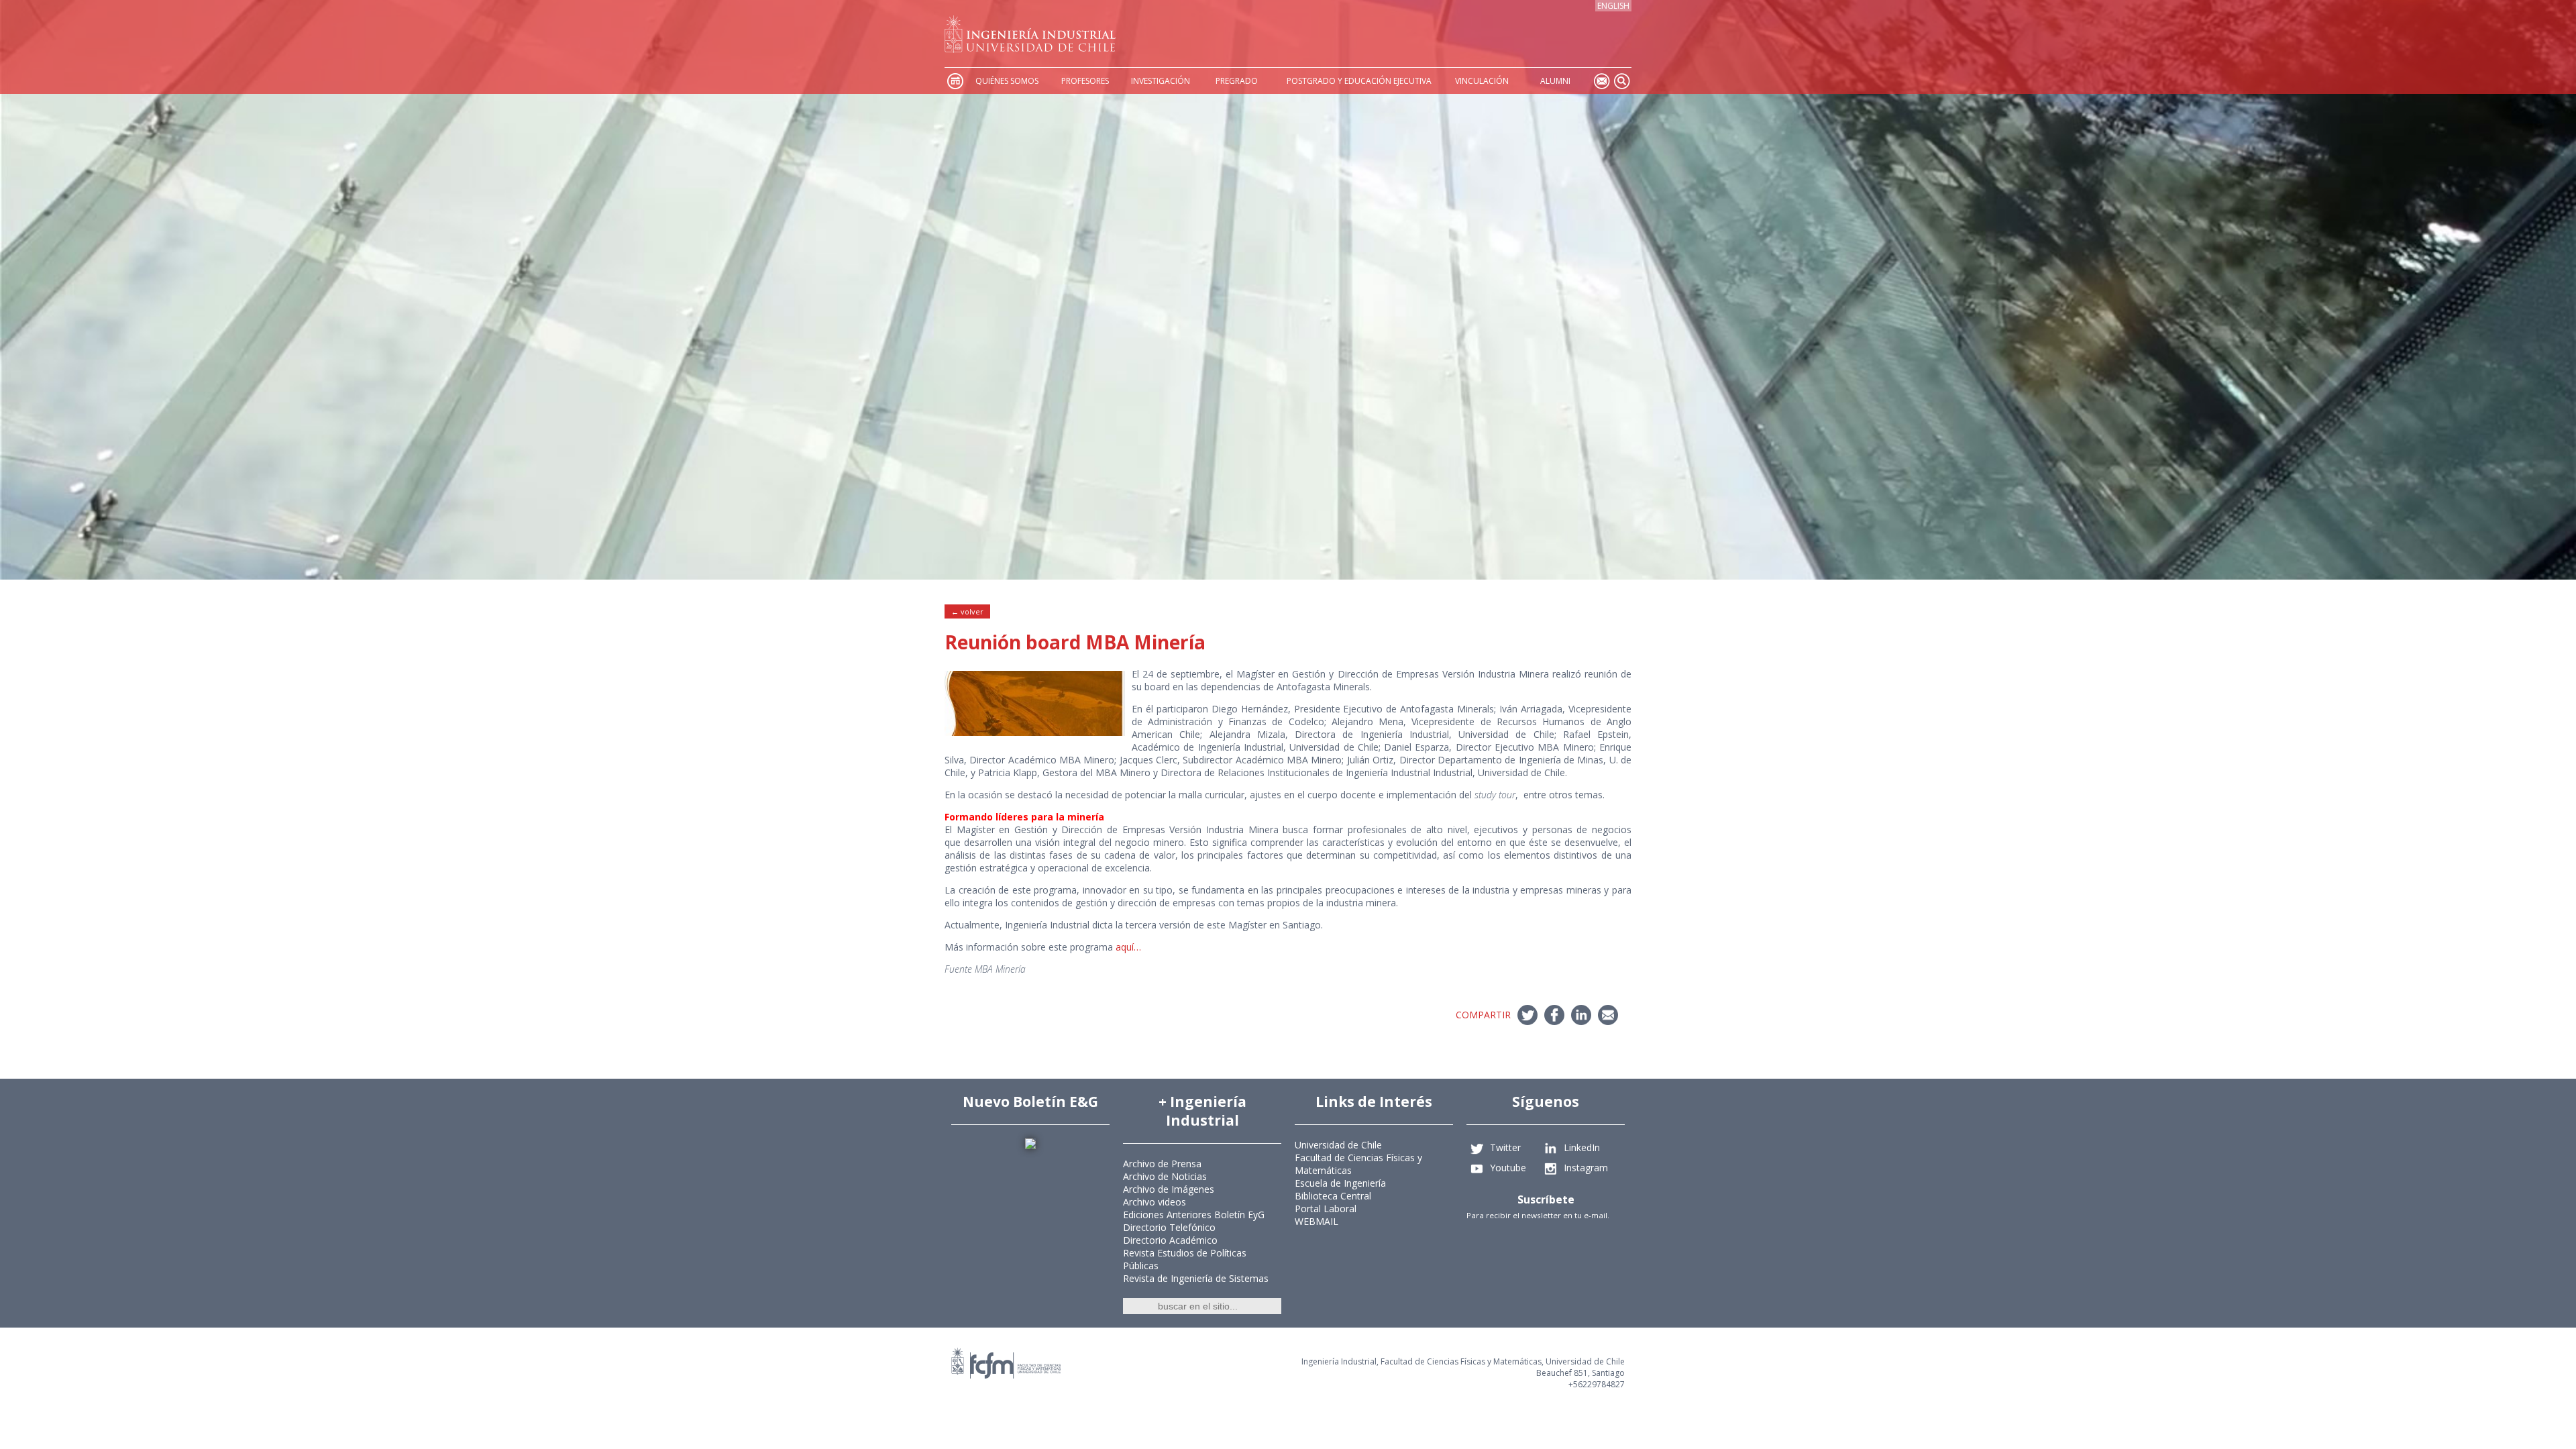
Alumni (1555, 81)
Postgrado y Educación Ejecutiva (1359, 81)
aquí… (1128, 947)
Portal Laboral (1326, 1209)
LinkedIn (1582, 1147)
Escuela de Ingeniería (1340, 1183)
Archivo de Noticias (1165, 1176)
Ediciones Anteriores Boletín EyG (1194, 1215)
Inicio (955, 81)
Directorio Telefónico (1169, 1227)
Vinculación (1482, 81)
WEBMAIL (1317, 1221)
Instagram (1586, 1168)
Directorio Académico (1170, 1240)
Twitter (1505, 1147)
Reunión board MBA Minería (1075, 642)
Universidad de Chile (1338, 1145)
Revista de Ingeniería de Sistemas (1196, 1278)
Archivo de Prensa (1162, 1164)
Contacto (1601, 81)
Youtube (1508, 1168)
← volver (967, 611)
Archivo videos (1155, 1202)
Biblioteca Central (1333, 1196)
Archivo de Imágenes (1169, 1189)
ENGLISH (1613, 6)
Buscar (1621, 81)
